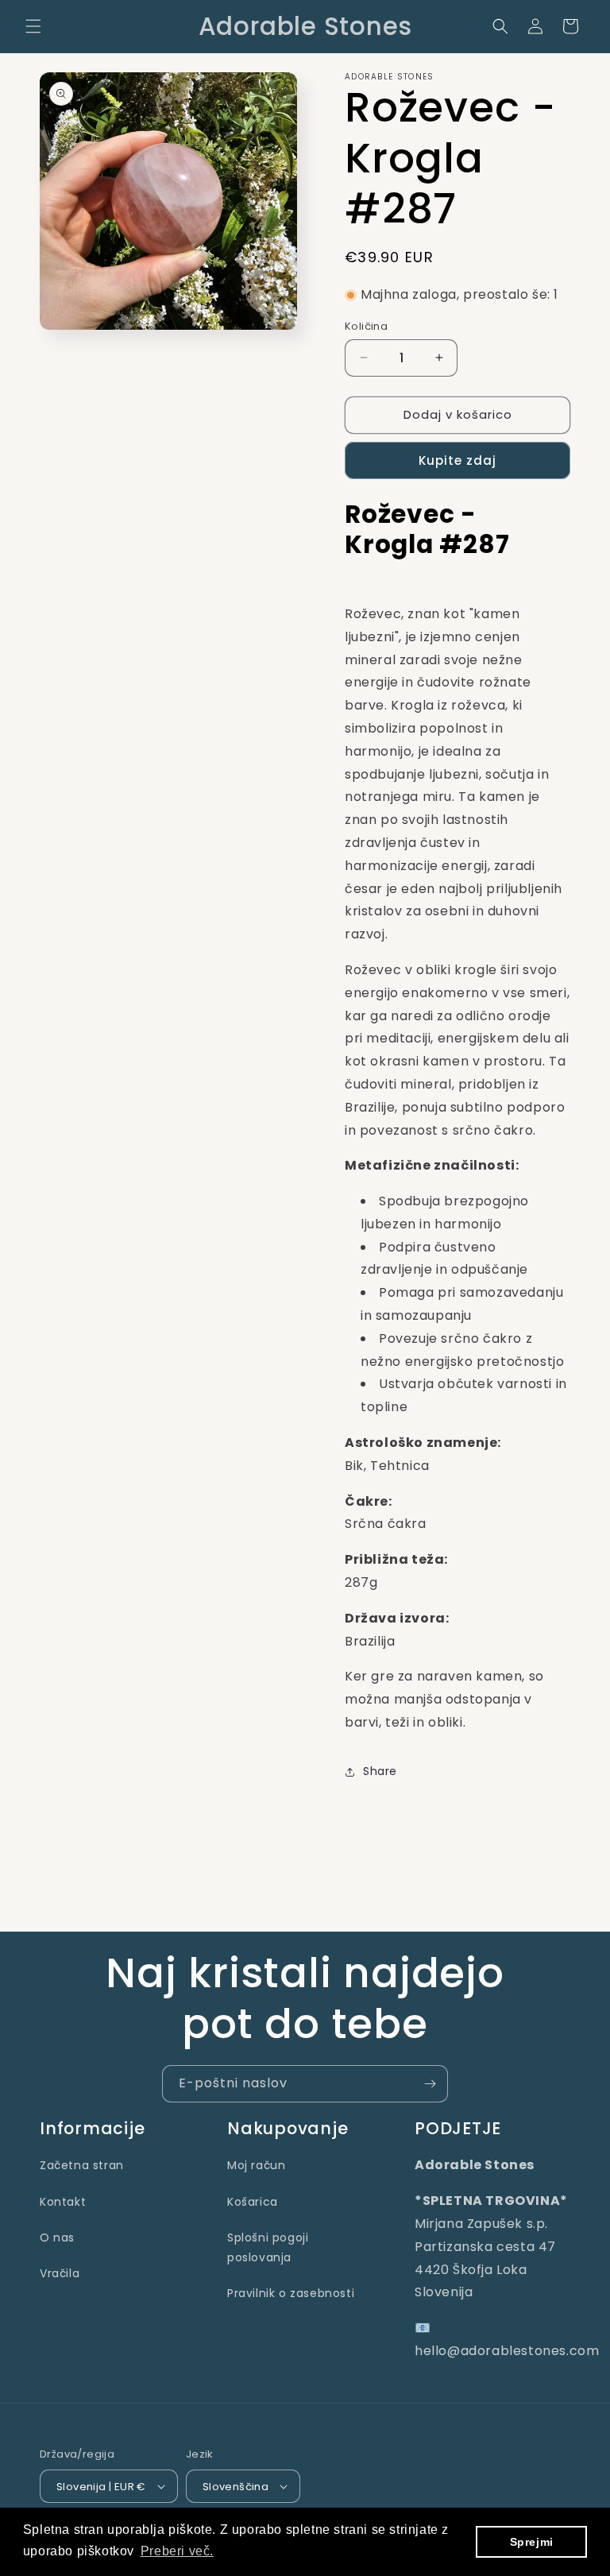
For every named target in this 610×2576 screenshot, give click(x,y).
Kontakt (63, 2202)
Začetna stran (82, 2165)
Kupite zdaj (457, 460)
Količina (366, 326)
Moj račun (256, 2165)
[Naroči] (430, 2084)
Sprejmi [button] (532, 2542)
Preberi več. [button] (177, 2551)
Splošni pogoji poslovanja (268, 2247)
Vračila (60, 2273)
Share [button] (380, 1771)
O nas (57, 2238)
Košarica (253, 2202)
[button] (33, 26)
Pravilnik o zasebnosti (291, 2293)
